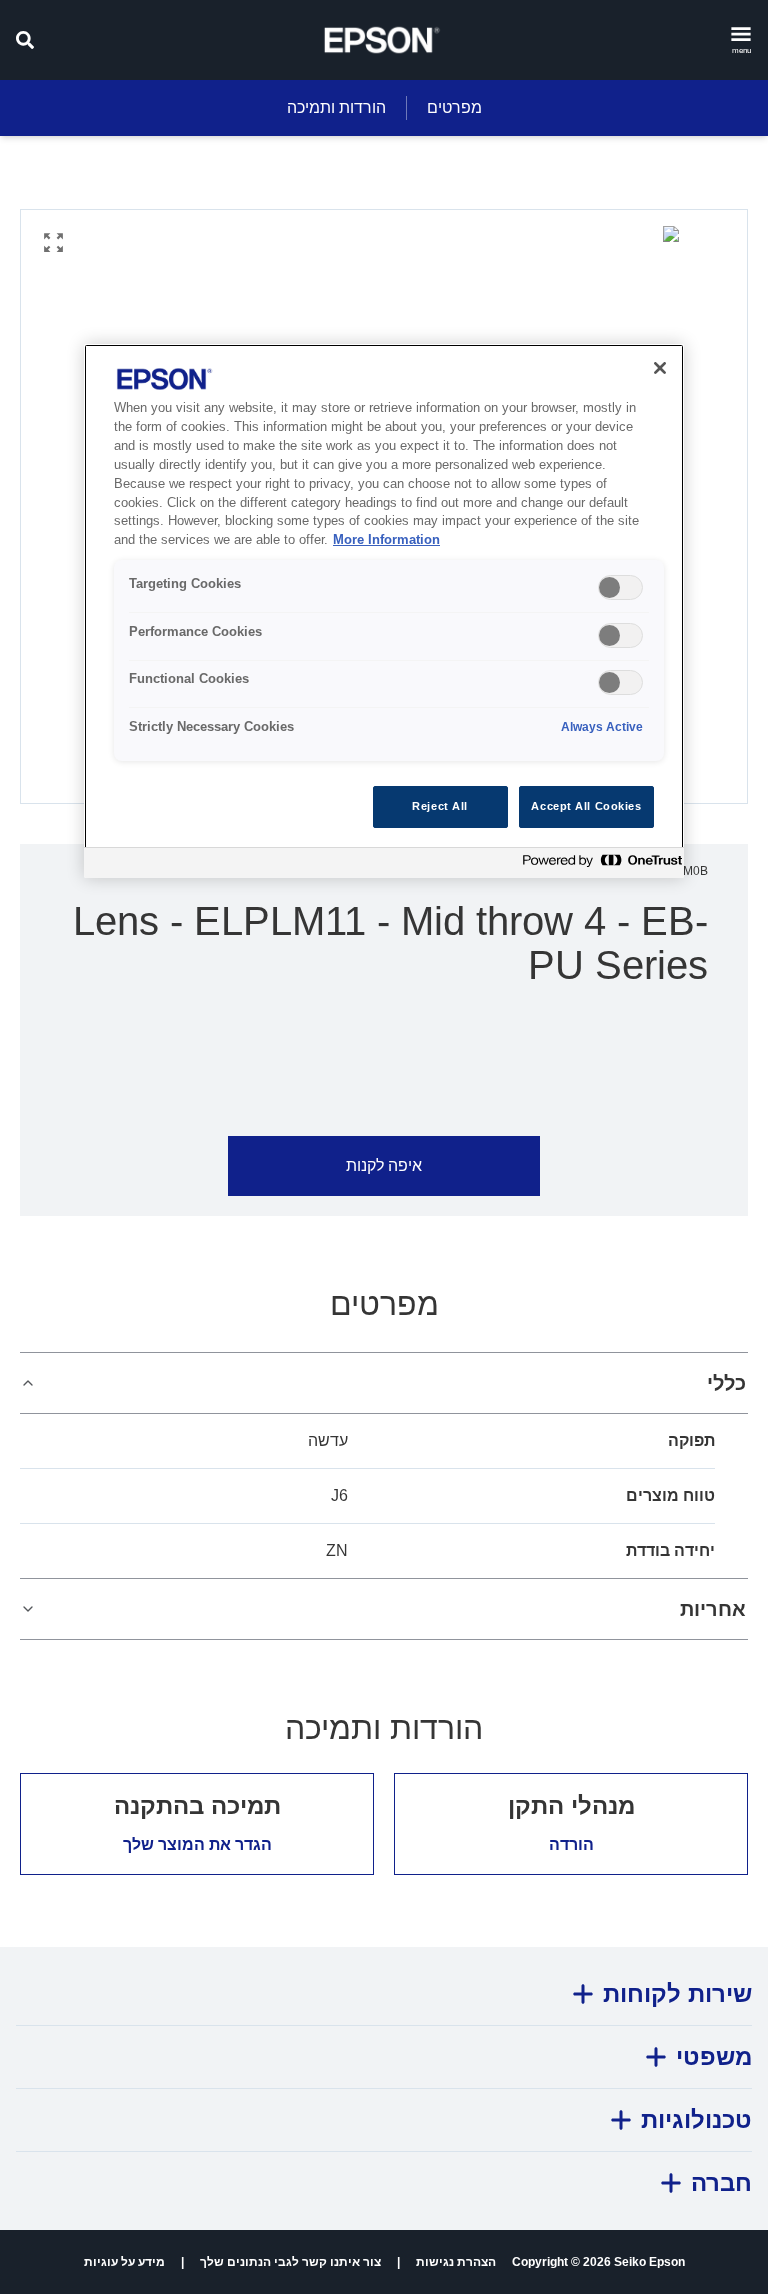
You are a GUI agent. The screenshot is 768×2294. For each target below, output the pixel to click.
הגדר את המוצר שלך (197, 1844)
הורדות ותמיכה (336, 107)
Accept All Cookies (586, 806)
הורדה (571, 1844)
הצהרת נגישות (456, 2262)
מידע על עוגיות (124, 2262)
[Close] (660, 368)
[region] (384, 610)
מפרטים (454, 107)
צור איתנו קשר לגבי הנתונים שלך (290, 2262)
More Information (386, 540)
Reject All (440, 806)
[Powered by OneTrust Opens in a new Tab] (598, 865)
